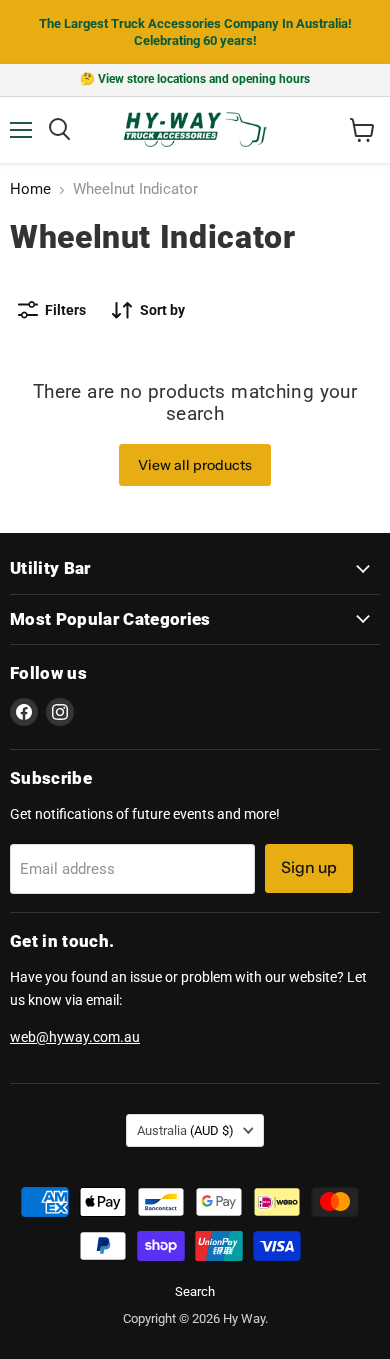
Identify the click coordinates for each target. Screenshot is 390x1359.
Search (195, 1291)
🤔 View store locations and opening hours (195, 79)
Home (30, 189)
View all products (195, 465)
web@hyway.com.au (75, 1037)
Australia (185, 1130)
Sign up (309, 867)
